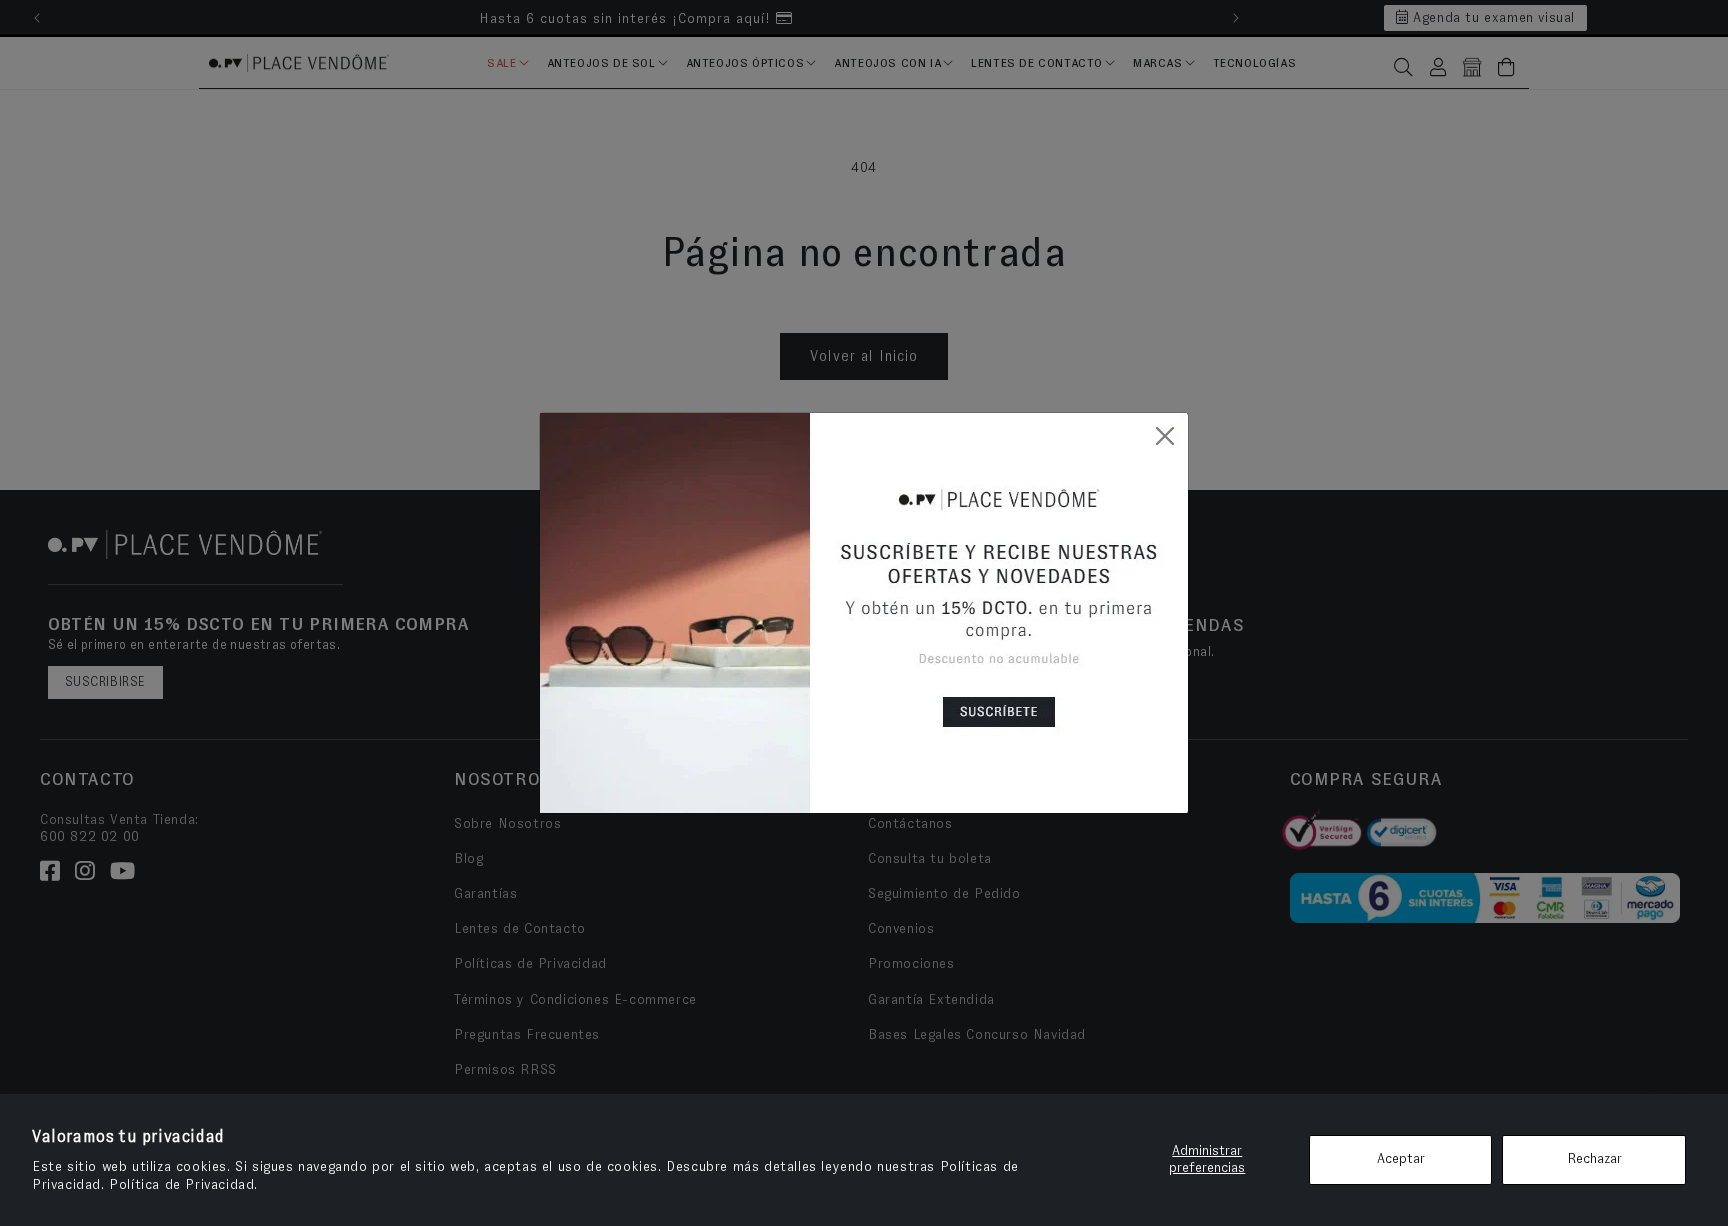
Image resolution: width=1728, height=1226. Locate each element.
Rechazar (1594, 1159)
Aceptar (1401, 1159)
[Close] (1165, 436)
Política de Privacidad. (183, 1185)
